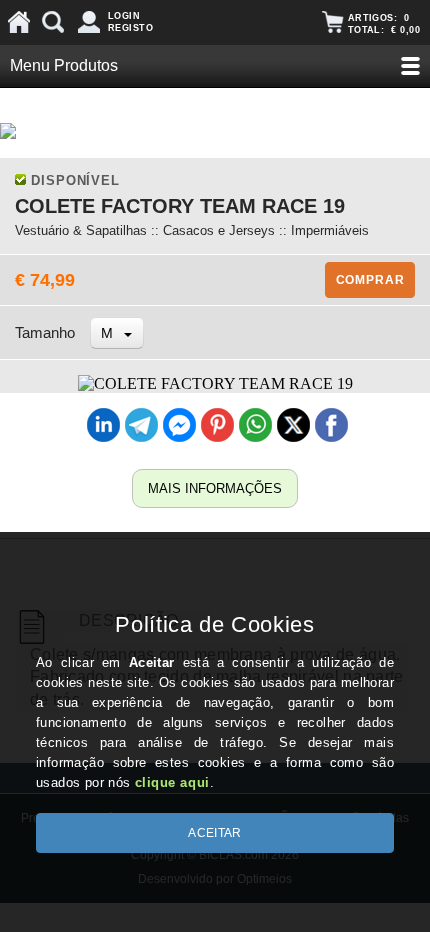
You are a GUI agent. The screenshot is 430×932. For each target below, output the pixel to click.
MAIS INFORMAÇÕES (215, 488)
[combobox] (117, 333)
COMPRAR (370, 280)
